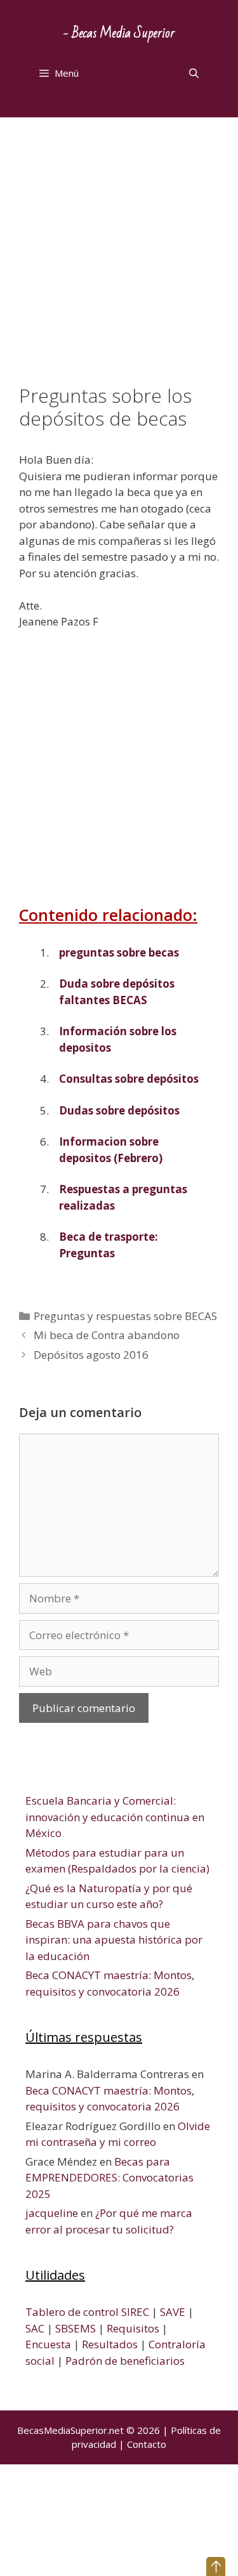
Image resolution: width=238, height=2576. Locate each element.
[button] (216, 2566)
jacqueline (52, 2213)
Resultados (110, 2344)
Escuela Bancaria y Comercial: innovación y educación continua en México (115, 1817)
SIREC (135, 2312)
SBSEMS (76, 2328)
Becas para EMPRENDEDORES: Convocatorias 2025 (109, 2178)
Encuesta (48, 2344)
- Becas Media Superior (119, 33)
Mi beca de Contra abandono (107, 1335)
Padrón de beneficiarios (125, 2361)
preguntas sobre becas (119, 952)
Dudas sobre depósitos (119, 1110)
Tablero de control (72, 2312)
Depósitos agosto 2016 (91, 1355)
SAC (35, 2328)
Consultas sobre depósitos (129, 1079)
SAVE (173, 2312)
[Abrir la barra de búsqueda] (194, 73)
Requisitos (133, 2328)
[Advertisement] (119, 260)
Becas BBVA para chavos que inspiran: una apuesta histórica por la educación (114, 1940)
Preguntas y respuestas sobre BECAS (125, 1316)
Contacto (147, 2444)
